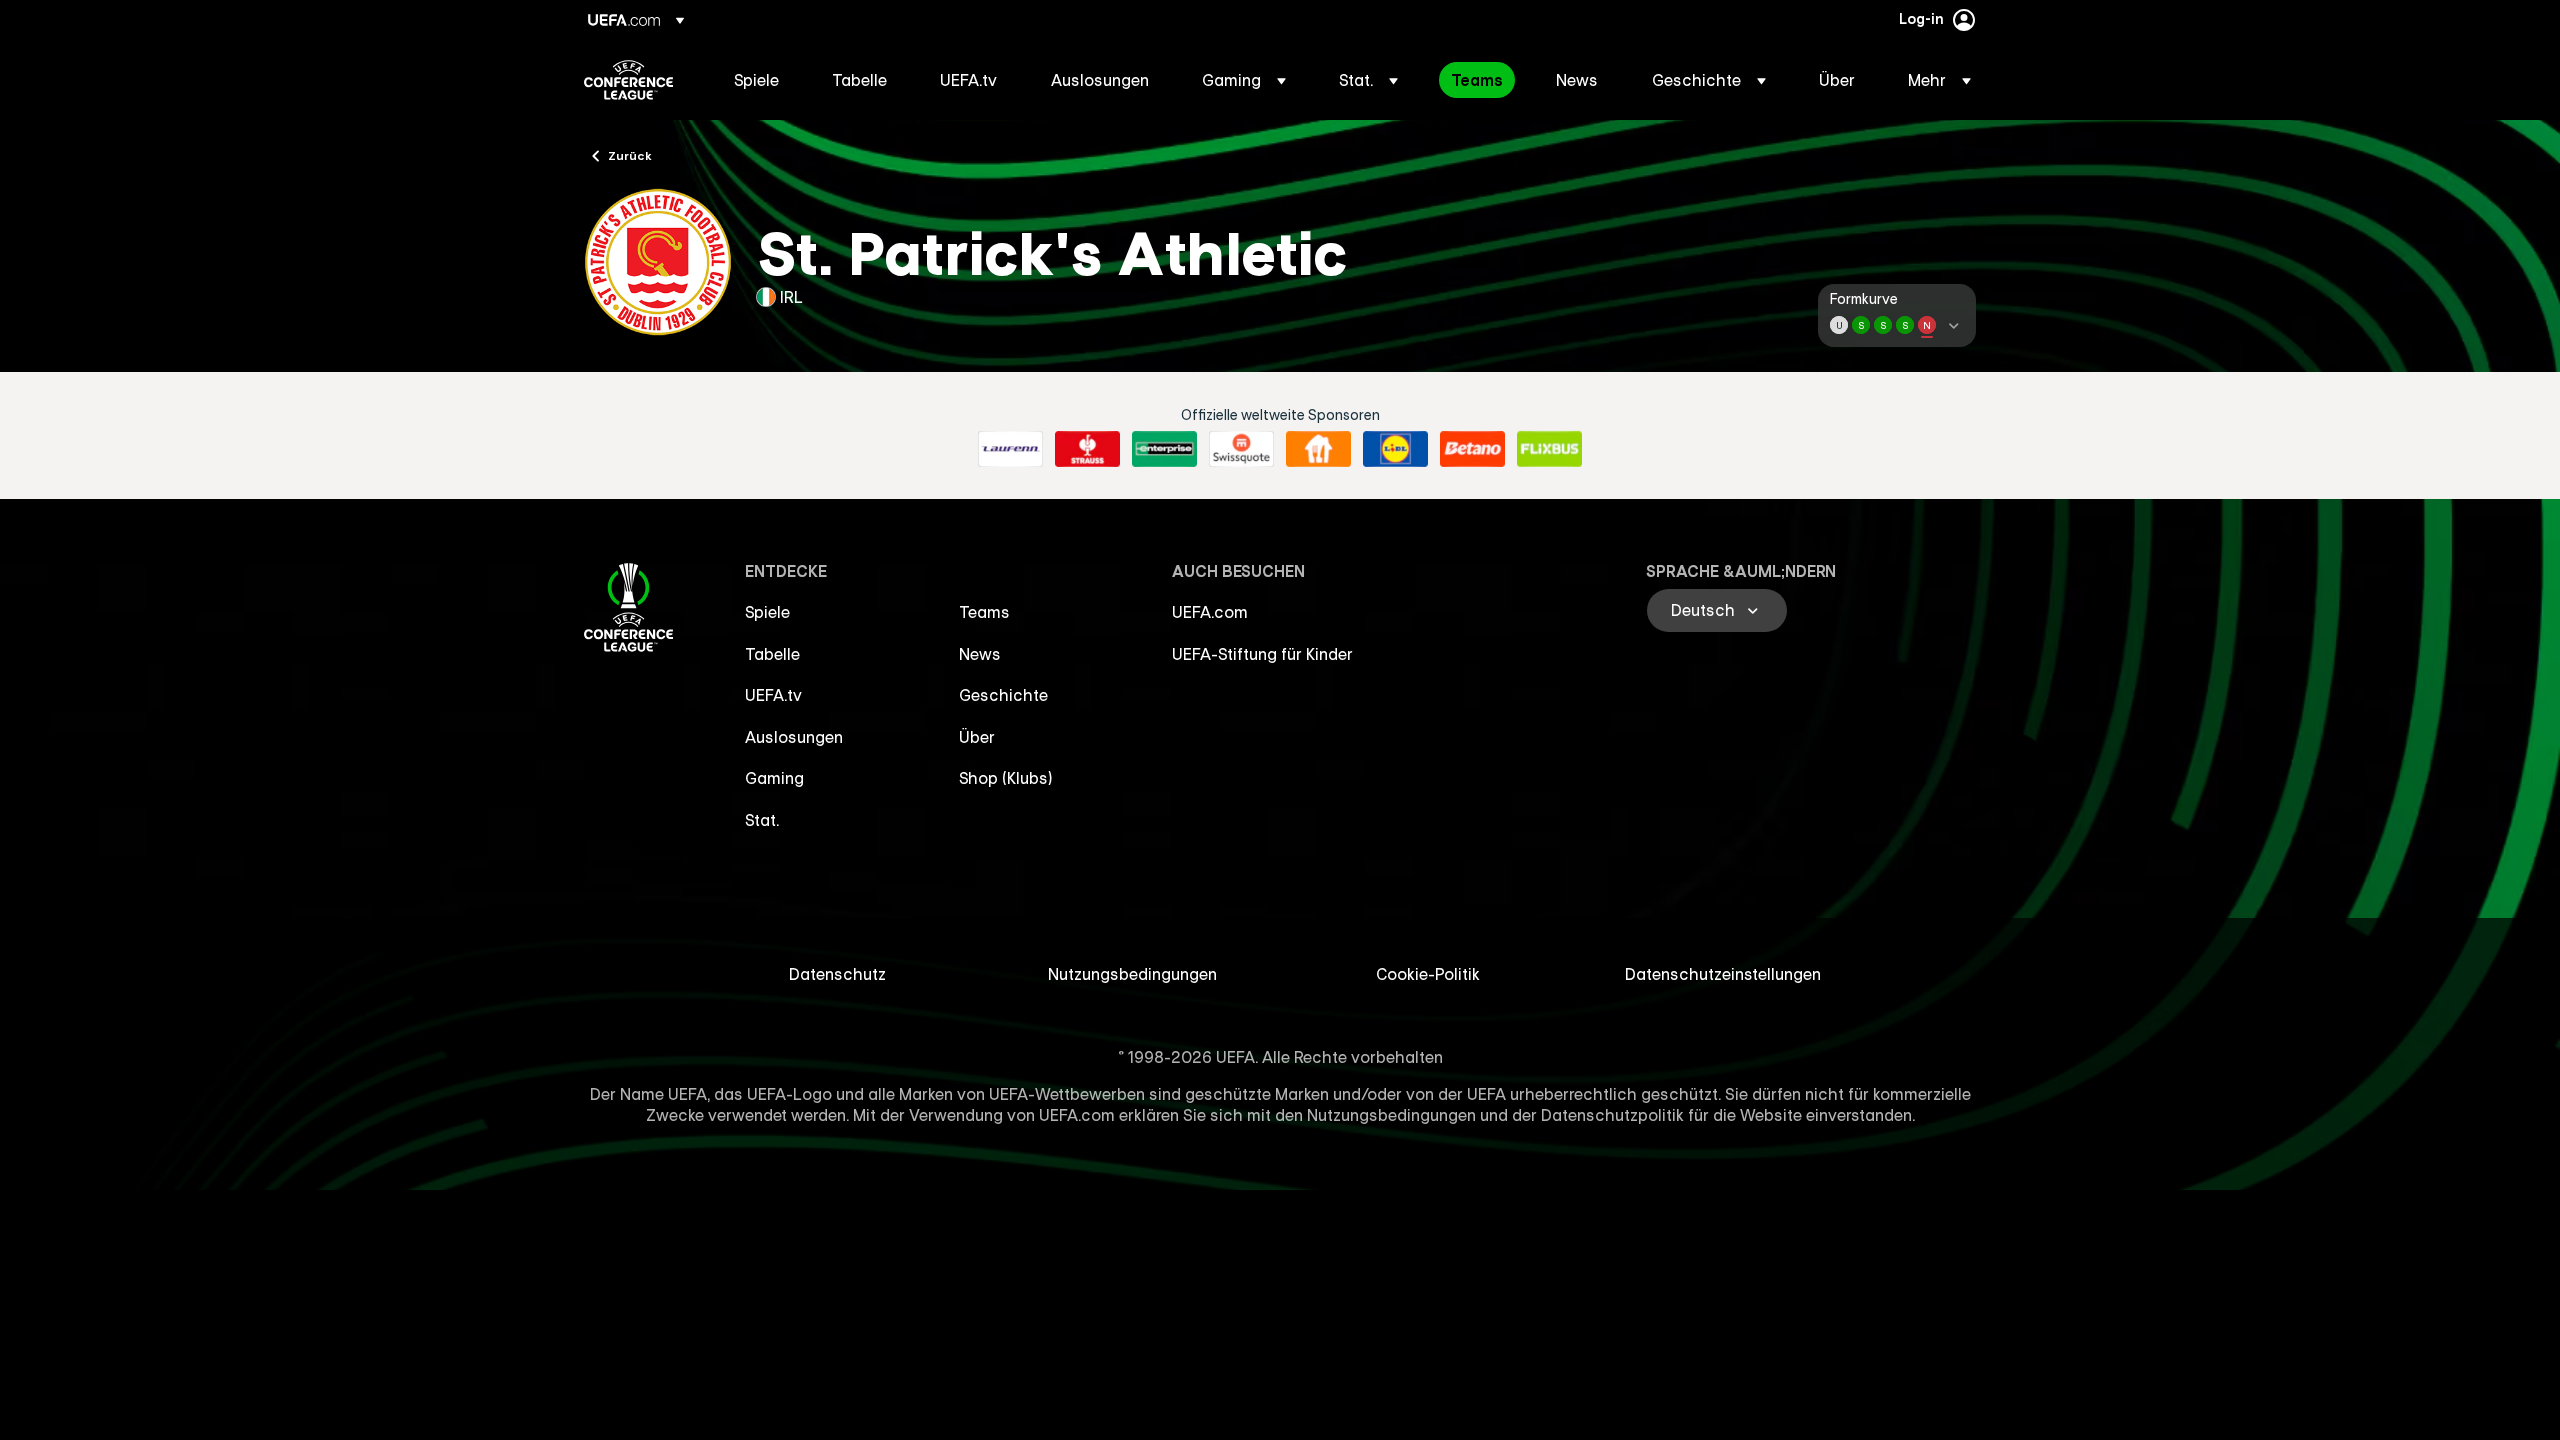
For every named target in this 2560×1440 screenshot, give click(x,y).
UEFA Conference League (628, 80)
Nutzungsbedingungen (1132, 974)
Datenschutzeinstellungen (1723, 974)
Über (977, 737)
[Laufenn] (1010, 449)
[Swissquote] (1241, 449)
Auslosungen (794, 737)
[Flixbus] (1549, 449)
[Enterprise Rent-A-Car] (1164, 449)
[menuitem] (758, 80)
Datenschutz (837, 974)
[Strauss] (1087, 449)
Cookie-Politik (1428, 974)
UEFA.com (1210, 612)
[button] (1244, 80)
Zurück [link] (630, 155)
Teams (984, 612)
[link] (756, 80)
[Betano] (1472, 449)
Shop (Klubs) (1006, 778)
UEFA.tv (773, 695)
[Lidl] (1395, 449)
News (980, 654)
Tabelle (772, 654)
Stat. (762, 820)
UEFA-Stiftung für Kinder (1262, 654)
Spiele (767, 612)
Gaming (774, 778)
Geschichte (1003, 695)
